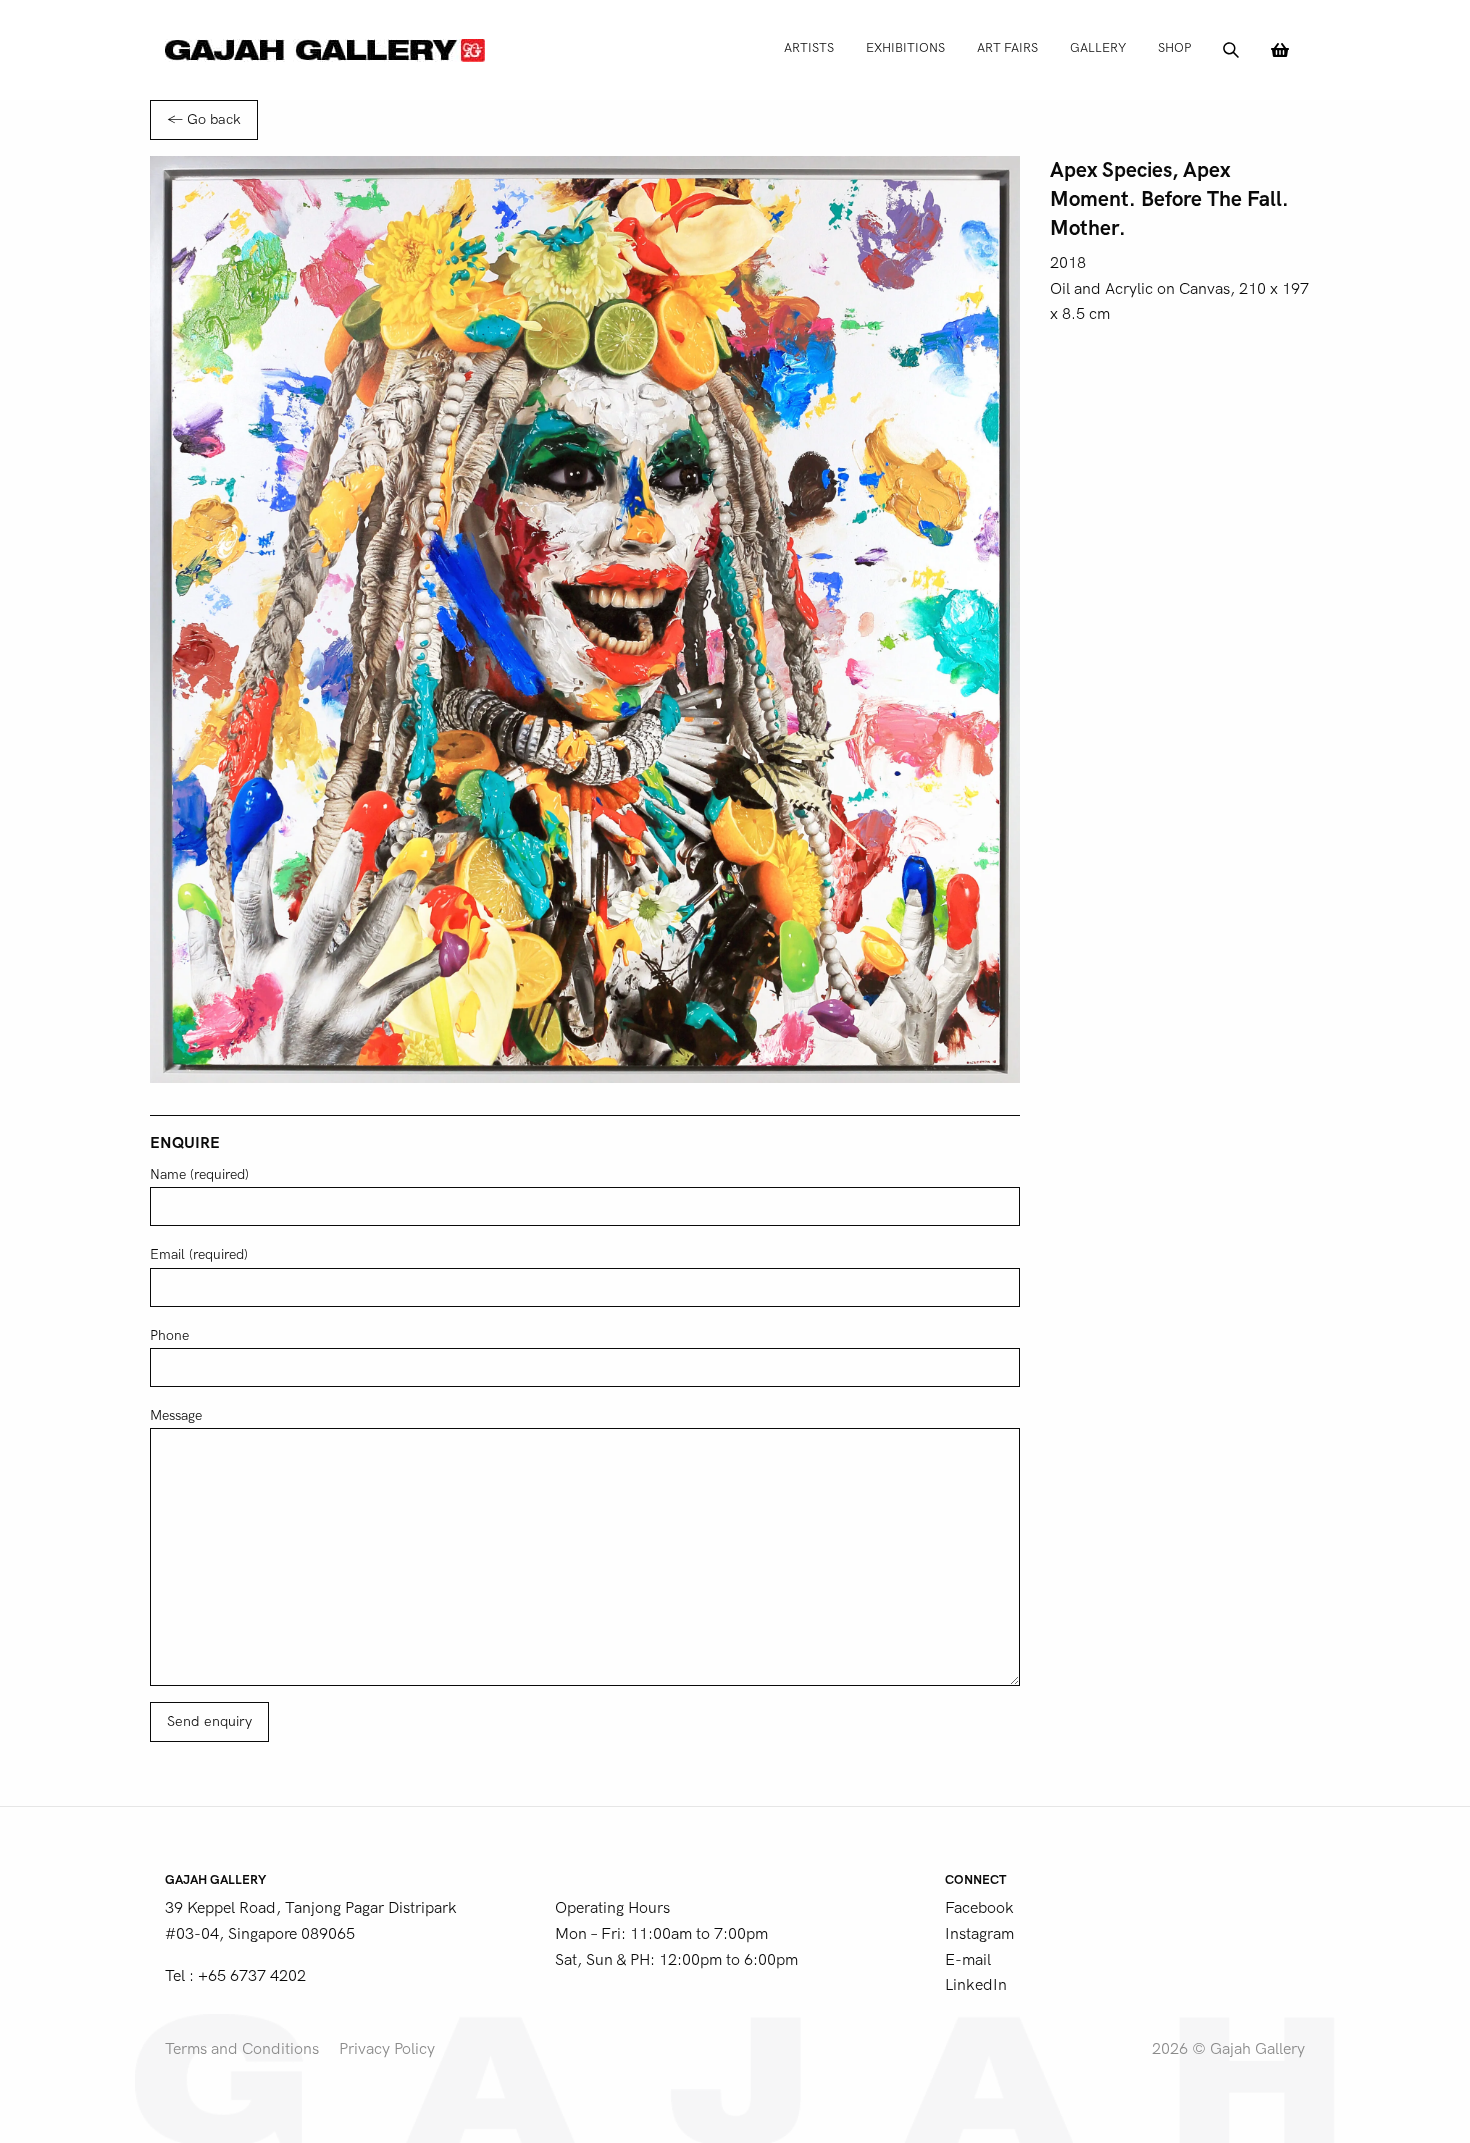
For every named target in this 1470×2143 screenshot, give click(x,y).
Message (176, 1415)
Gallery (1098, 47)
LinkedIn (976, 1985)
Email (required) (199, 1254)
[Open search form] (1231, 50)
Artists (809, 47)
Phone (169, 1335)
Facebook (979, 1908)
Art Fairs (1007, 47)
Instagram (979, 1934)
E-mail (968, 1960)
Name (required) (199, 1174)
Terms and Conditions (242, 2049)
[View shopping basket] (1280, 50)
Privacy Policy (387, 2049)
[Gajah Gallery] (325, 50)
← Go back (204, 119)
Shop (1174, 47)
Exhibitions (905, 47)
